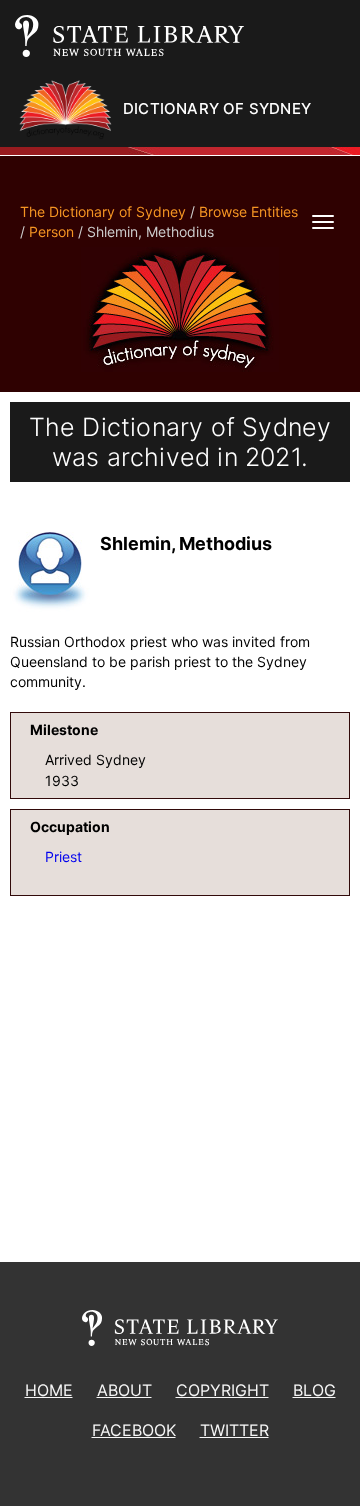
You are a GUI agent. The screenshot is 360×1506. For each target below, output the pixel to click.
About (124, 1390)
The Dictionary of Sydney (103, 211)
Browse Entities (248, 211)
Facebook (134, 1430)
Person (51, 231)
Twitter (234, 1430)
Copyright (222, 1390)
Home (49, 1390)
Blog (314, 1390)
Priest (63, 856)
